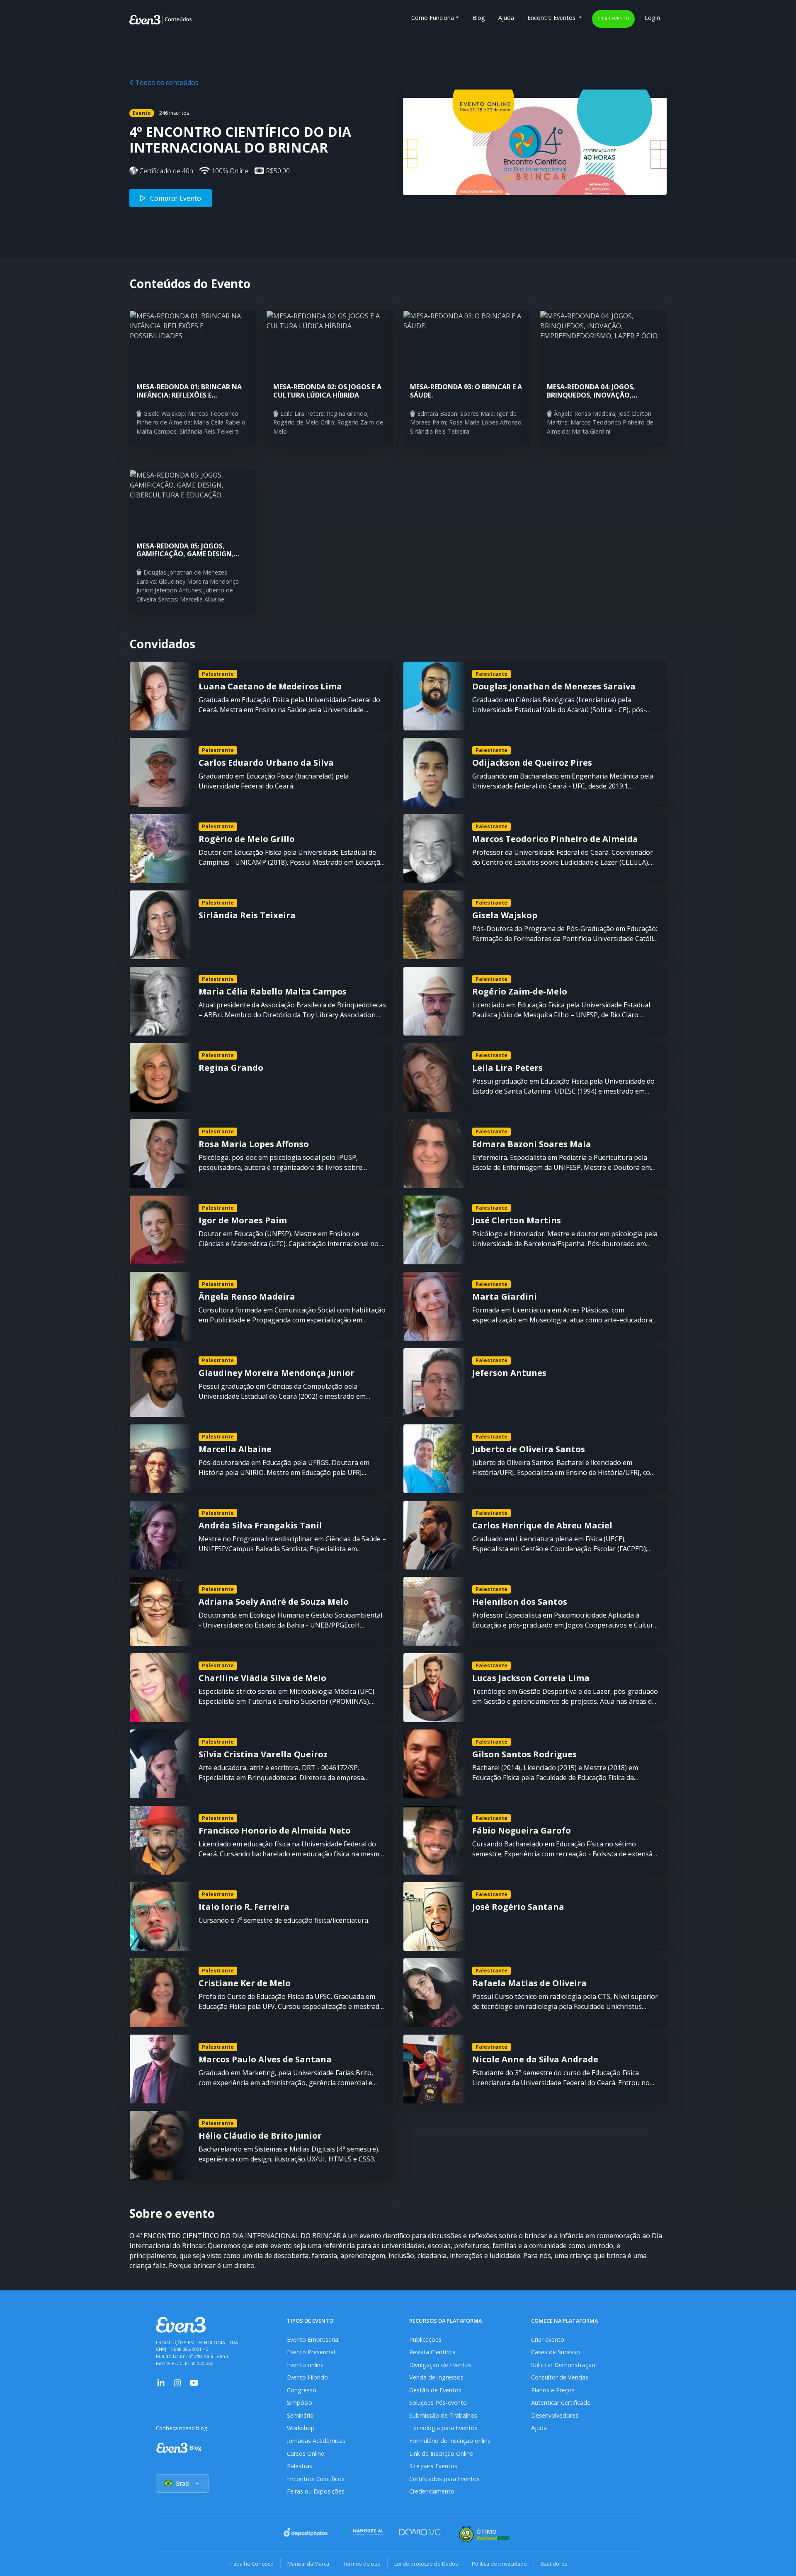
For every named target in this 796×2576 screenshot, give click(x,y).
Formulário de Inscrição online (450, 2441)
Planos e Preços (553, 2390)
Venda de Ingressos (436, 2377)
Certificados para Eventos (444, 2479)
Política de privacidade (499, 2564)
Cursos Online (306, 2454)
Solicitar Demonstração (563, 2365)
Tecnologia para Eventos (443, 2428)
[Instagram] (177, 2382)
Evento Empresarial (313, 2340)
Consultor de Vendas (560, 2377)
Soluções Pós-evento (438, 2403)
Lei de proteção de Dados (426, 2564)
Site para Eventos (433, 2466)
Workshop (301, 2428)
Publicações (425, 2340)
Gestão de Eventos (435, 2390)
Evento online (305, 2365)
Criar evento (613, 18)
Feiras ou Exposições (316, 2491)
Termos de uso (362, 2564)
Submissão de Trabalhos (443, 2415)
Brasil (183, 2483)
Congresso (302, 2390)
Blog (479, 18)
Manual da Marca (308, 2564)
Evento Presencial (311, 2352)
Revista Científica (432, 2352)
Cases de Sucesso (556, 2352)
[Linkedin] (161, 2382)
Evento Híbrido (307, 2377)
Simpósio (300, 2403)
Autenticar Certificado (561, 2403)
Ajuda (506, 18)
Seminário (300, 2415)
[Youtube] (194, 2382)
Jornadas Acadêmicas (316, 2441)
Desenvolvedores (555, 2415)
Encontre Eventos (552, 18)
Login (652, 18)
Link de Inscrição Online (441, 2454)
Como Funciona (433, 18)
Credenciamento (432, 2491)
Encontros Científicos (316, 2479)
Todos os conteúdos (166, 82)
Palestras (300, 2466)
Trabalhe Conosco (251, 2564)
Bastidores (554, 2564)
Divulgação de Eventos (440, 2365)
